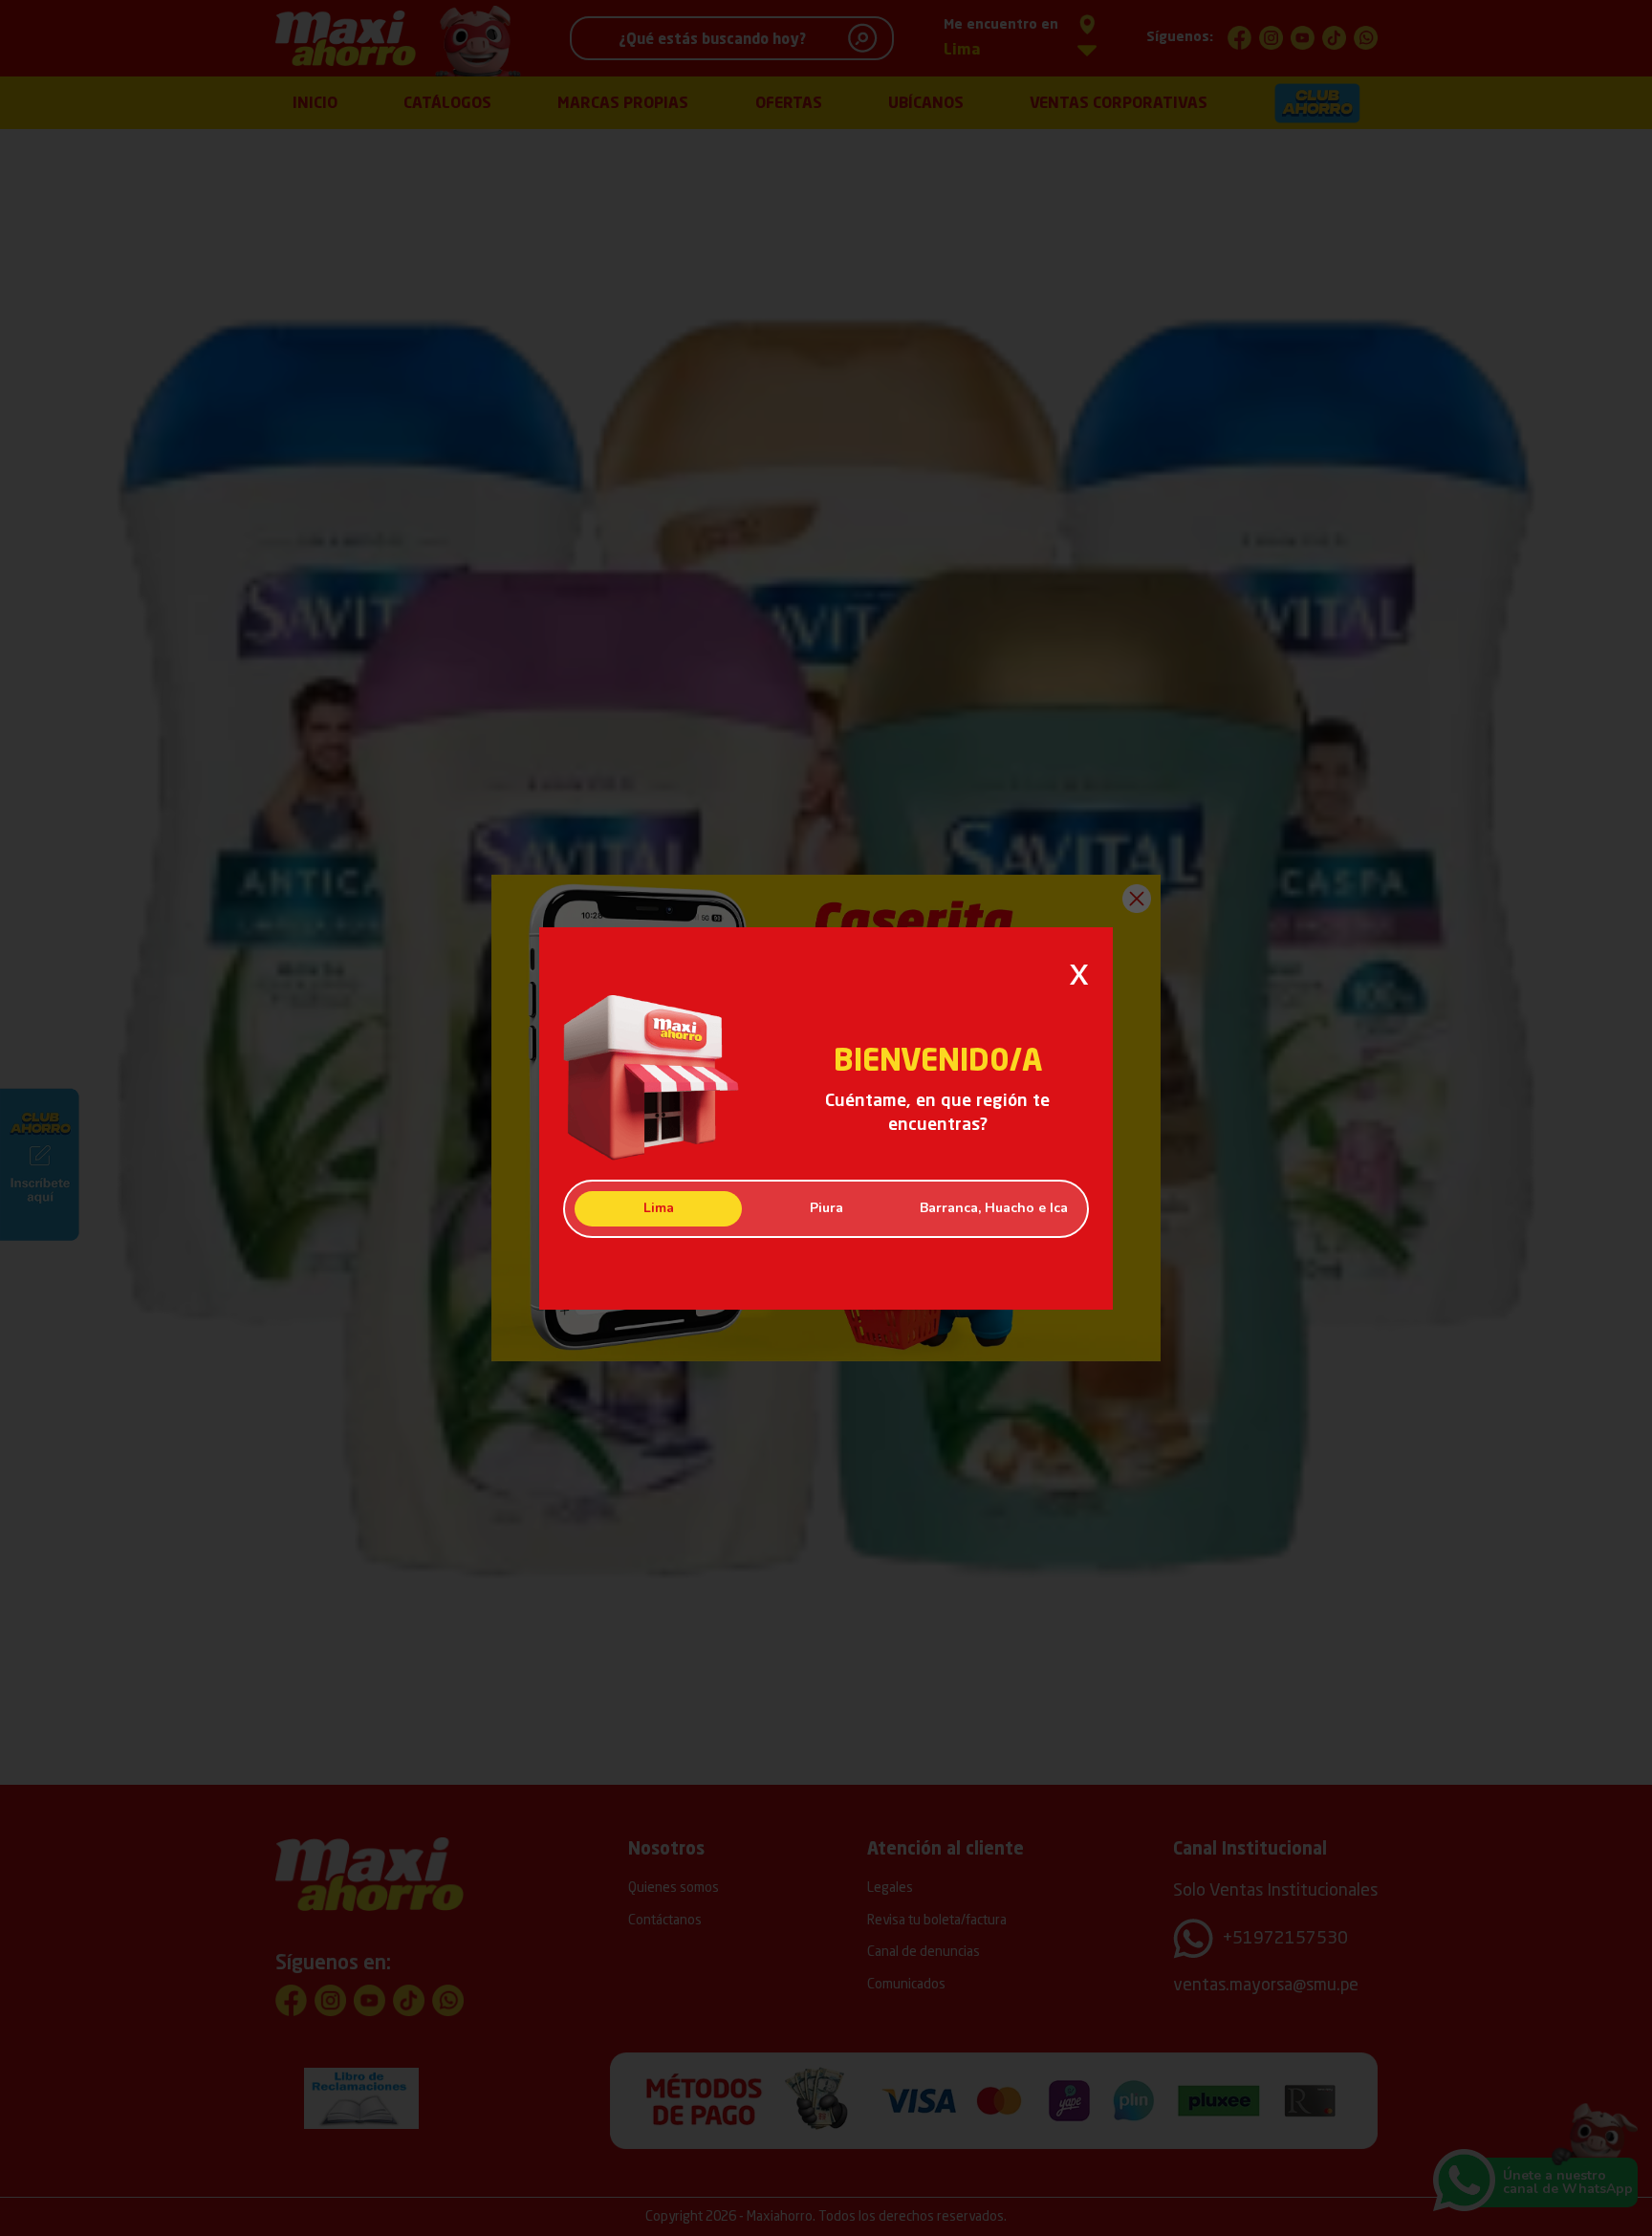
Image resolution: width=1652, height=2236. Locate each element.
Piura (826, 1208)
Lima (659, 1208)
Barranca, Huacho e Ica (994, 1208)
